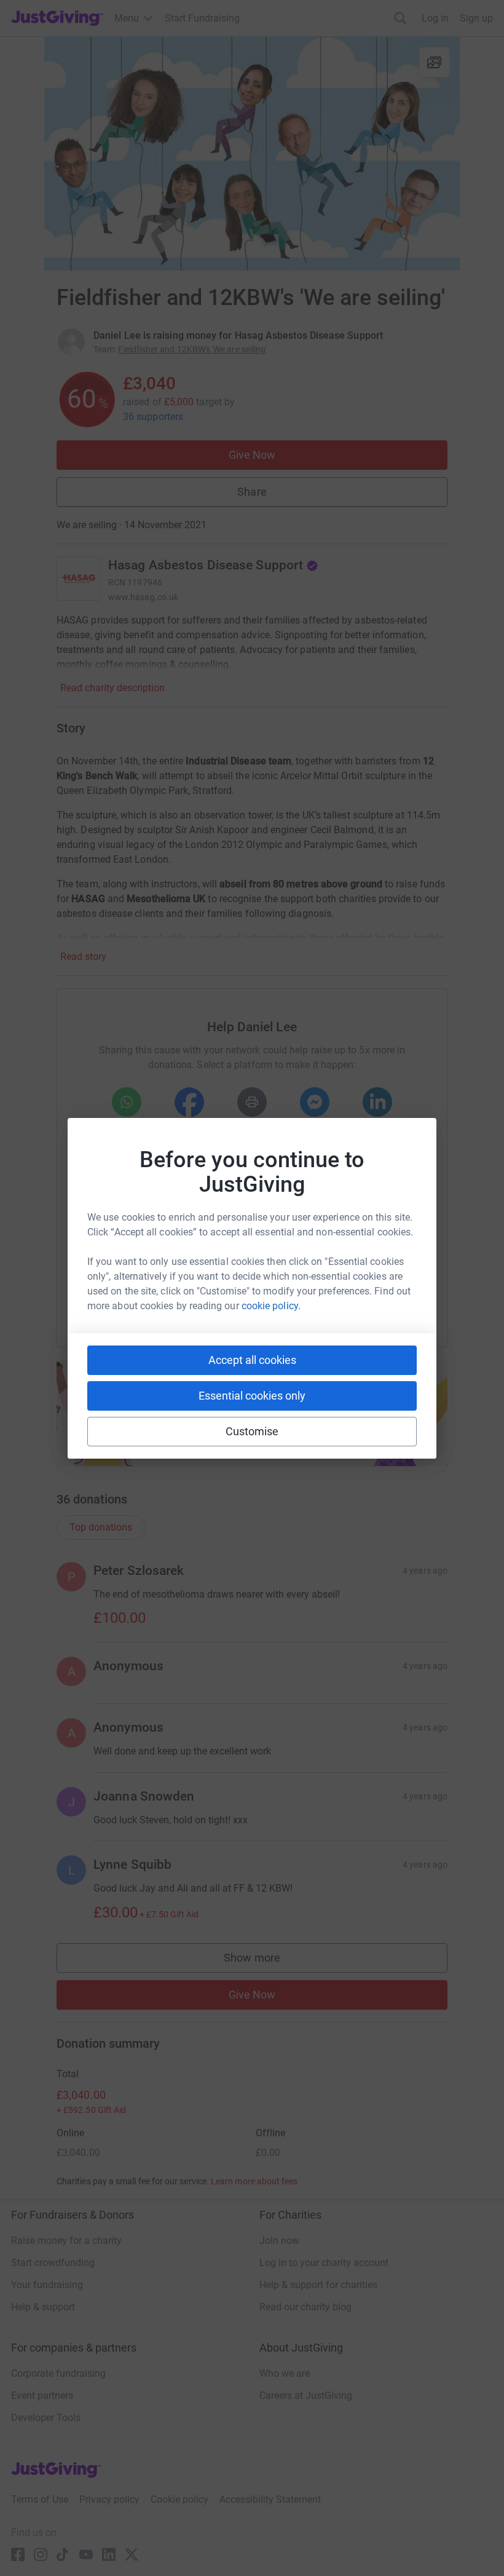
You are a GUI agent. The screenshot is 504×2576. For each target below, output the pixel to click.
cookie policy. (271, 1306)
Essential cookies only (252, 1396)
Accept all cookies (252, 1360)
